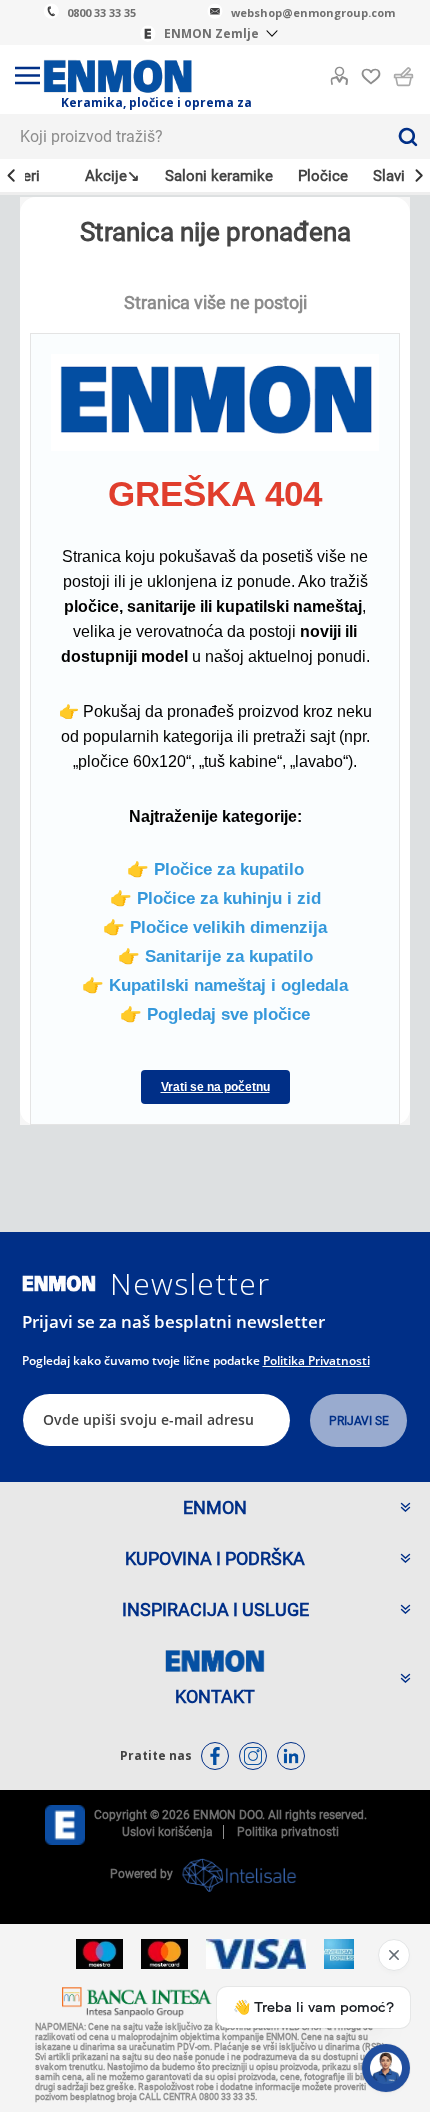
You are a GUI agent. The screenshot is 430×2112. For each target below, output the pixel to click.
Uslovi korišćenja (167, 1832)
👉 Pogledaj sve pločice (215, 1014)
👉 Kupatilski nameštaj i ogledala (215, 985)
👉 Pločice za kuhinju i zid (215, 898)
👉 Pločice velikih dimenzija (215, 927)
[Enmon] (59, 1283)
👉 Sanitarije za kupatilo (215, 956)
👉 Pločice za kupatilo (215, 869)
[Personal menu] (339, 72)
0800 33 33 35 (101, 12)
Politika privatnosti (316, 1360)
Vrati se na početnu (215, 1087)
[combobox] (192, 136)
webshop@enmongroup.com (313, 12)
